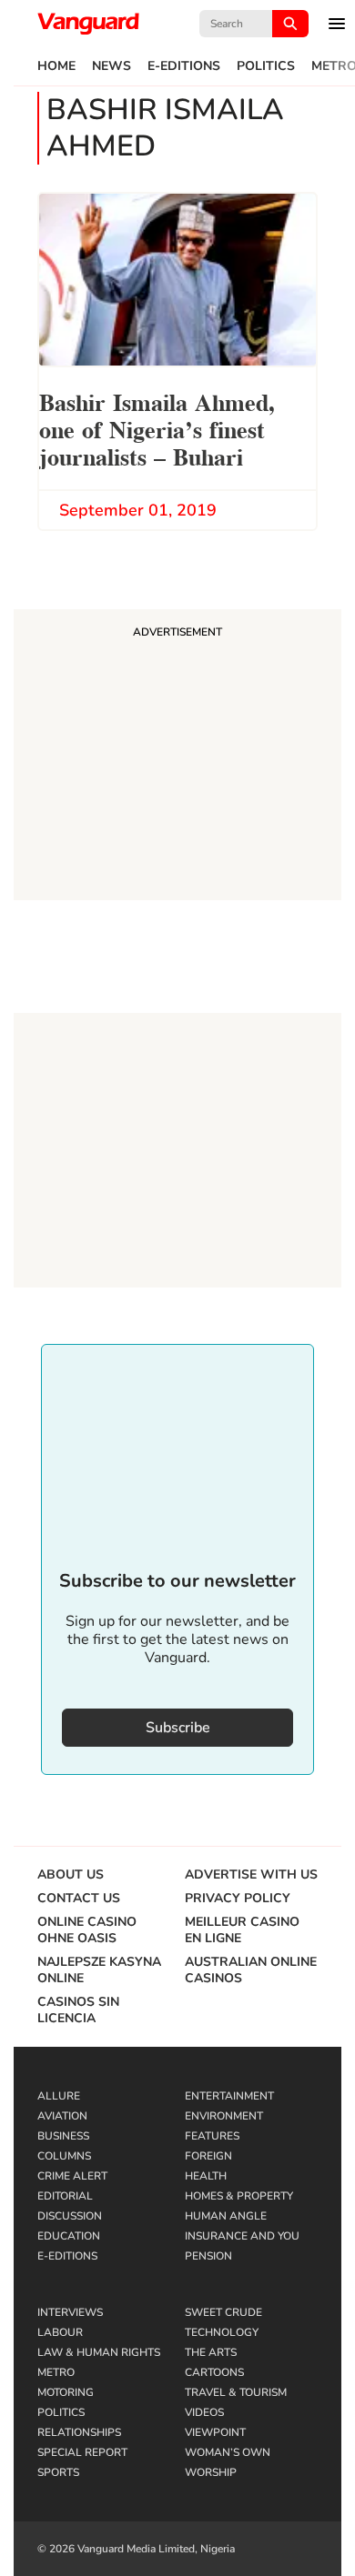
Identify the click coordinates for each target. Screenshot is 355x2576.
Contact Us (79, 1899)
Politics (266, 66)
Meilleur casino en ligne (242, 1930)
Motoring (66, 2392)
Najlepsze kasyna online (99, 1970)
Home (56, 66)
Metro (56, 2372)
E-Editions (184, 66)
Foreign (208, 2156)
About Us (71, 1875)
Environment (224, 2116)
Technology (222, 2332)
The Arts (211, 2352)
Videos (204, 2412)
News (112, 66)
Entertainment (229, 2096)
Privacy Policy (238, 1899)
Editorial (65, 2196)
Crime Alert (72, 2176)
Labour (60, 2332)
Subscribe (178, 1728)
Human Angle (226, 2216)
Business (63, 2136)
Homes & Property (239, 2196)
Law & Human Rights (99, 2352)
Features (212, 2136)
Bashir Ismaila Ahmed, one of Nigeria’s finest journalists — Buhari (157, 428)
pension (208, 2256)
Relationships (79, 2432)
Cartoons (214, 2372)
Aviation (62, 2116)
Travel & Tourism (236, 2392)
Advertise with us (251, 1875)
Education (69, 2236)
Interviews (70, 2312)
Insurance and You (242, 2236)
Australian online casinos (251, 1970)
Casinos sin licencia (78, 2010)
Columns (64, 2156)
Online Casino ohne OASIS (87, 1930)
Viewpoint (215, 2432)
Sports (58, 2472)
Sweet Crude (223, 2312)
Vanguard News (88, 24)
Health (206, 2176)
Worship (211, 2472)
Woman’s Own (228, 2452)
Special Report (82, 2452)
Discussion (70, 2216)
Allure (59, 2096)
